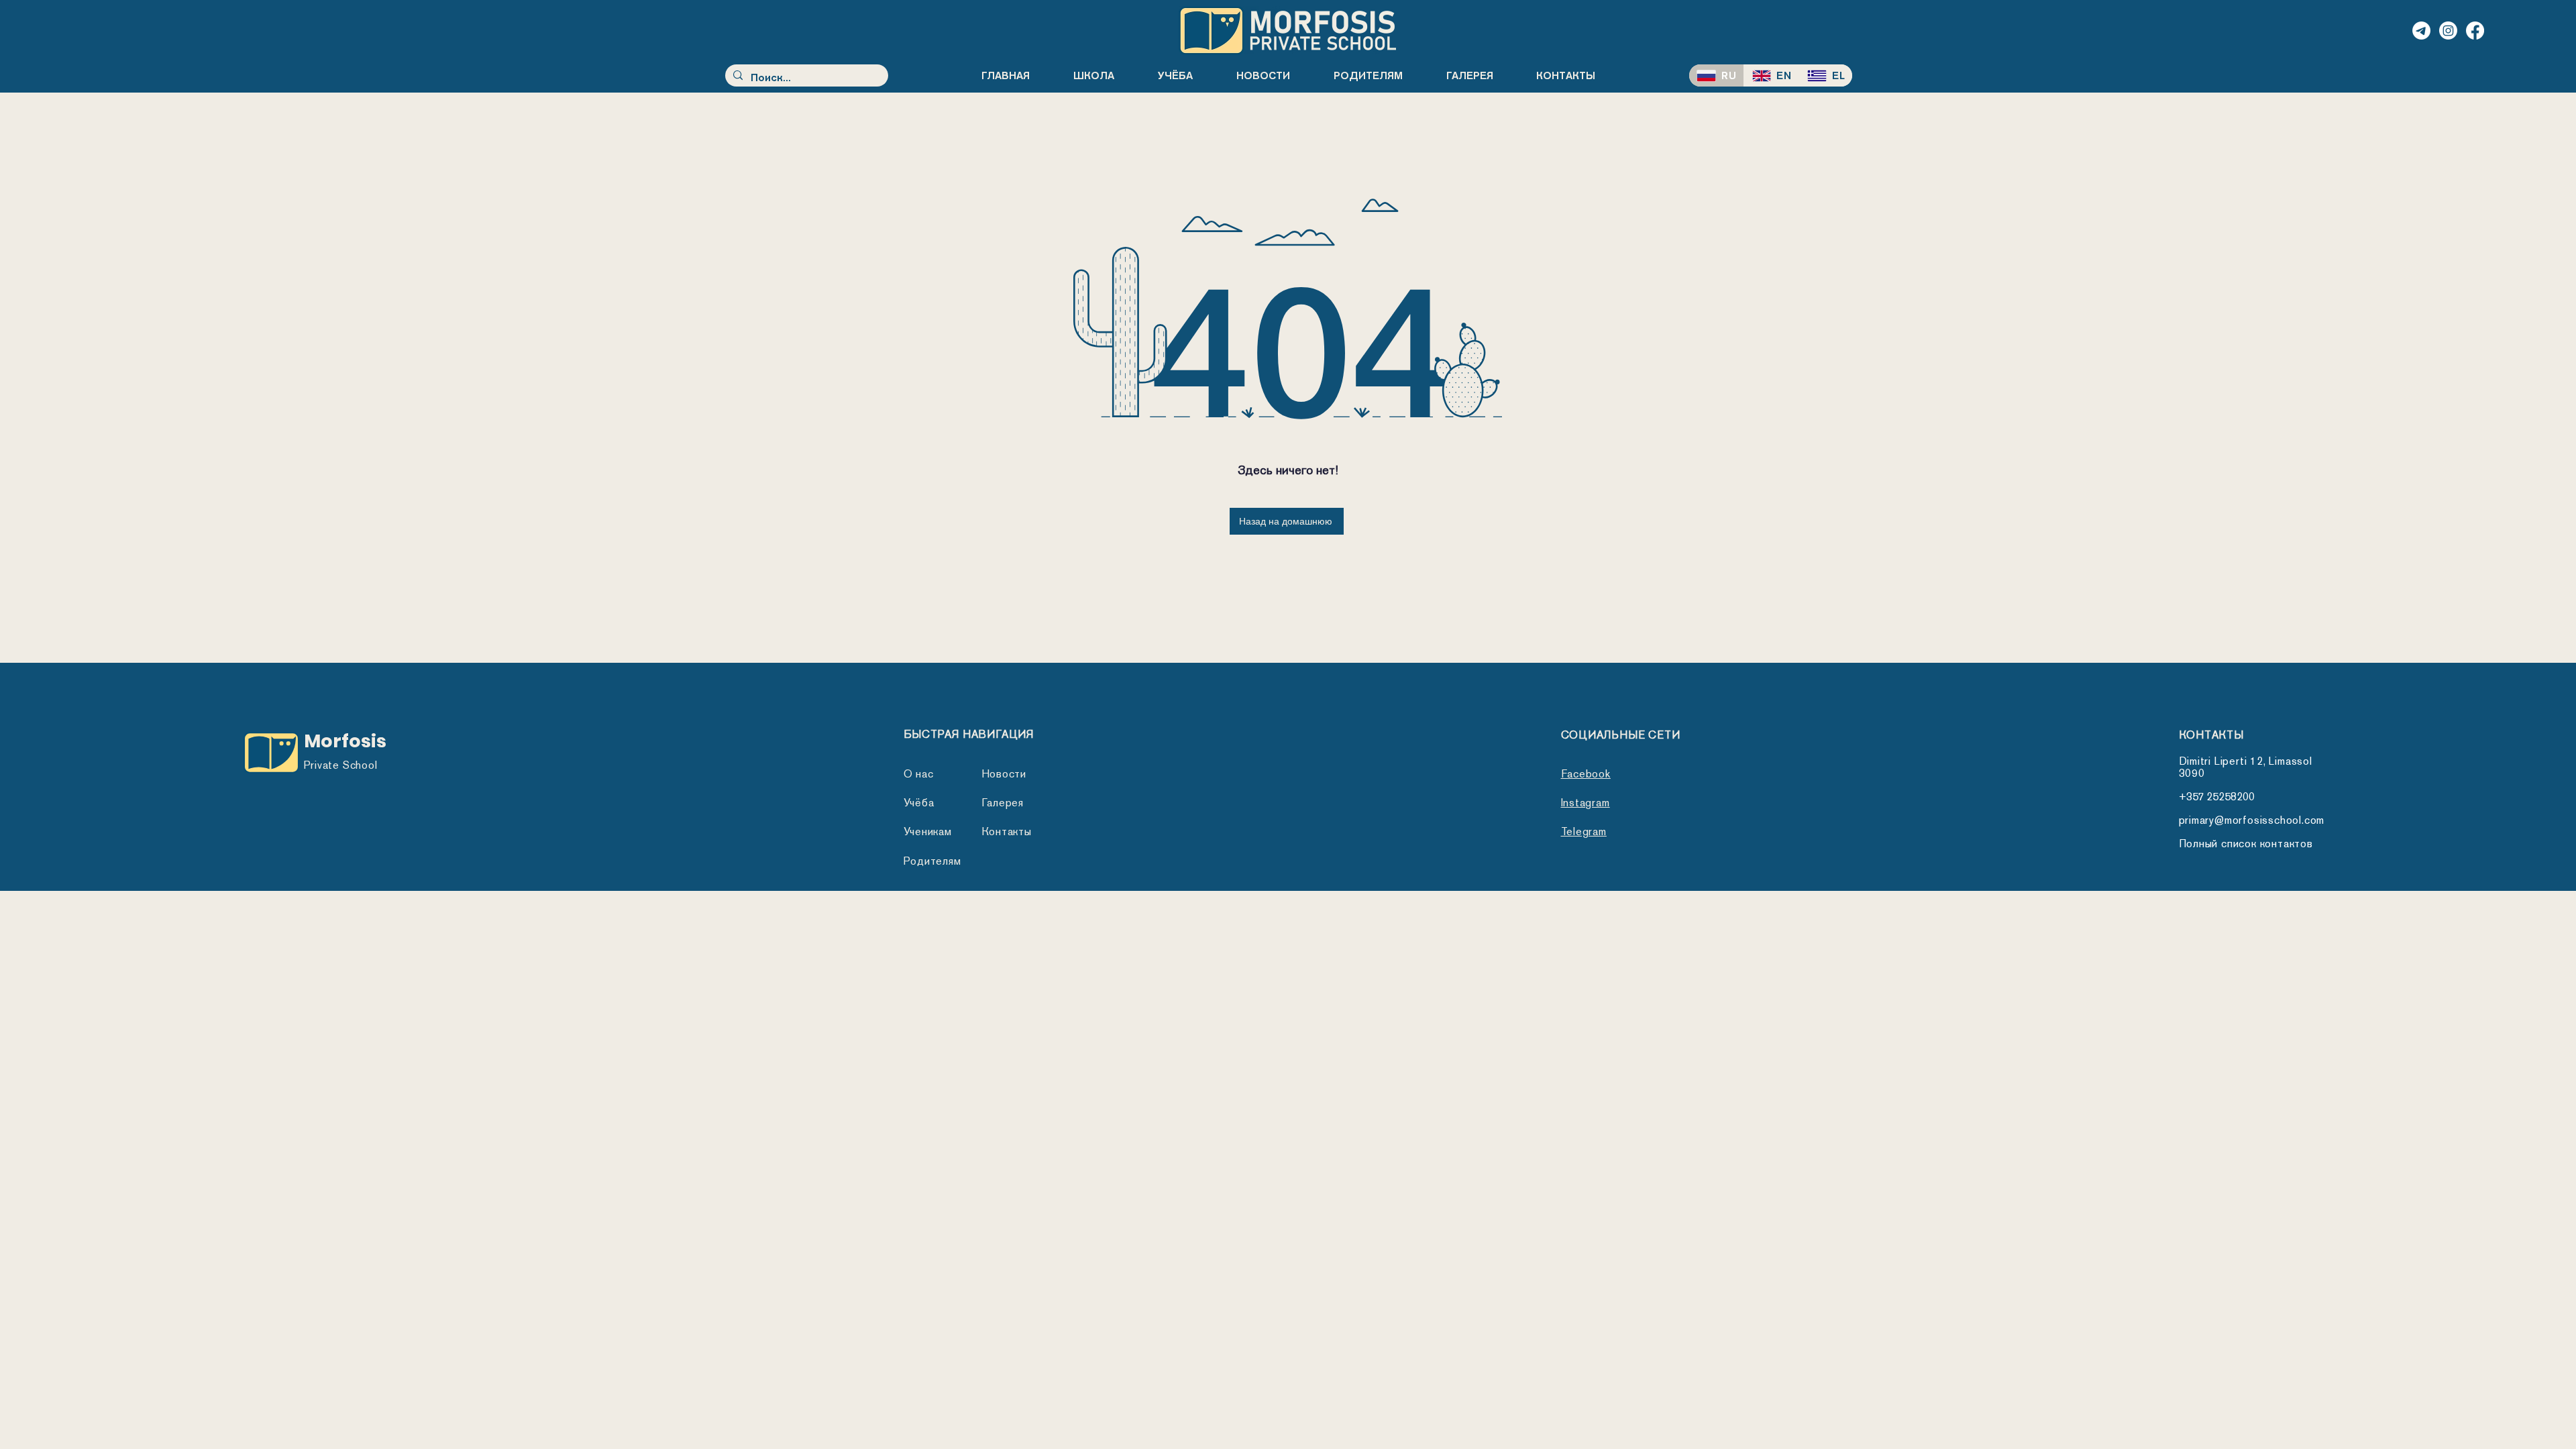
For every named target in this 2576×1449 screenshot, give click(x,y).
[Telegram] (2421, 31)
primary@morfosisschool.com (2252, 820)
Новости (1004, 774)
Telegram (1584, 831)
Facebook (1586, 774)
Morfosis (345, 741)
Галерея (1003, 803)
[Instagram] (2448, 31)
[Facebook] (2475, 31)
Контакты (1007, 831)
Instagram (1586, 803)
